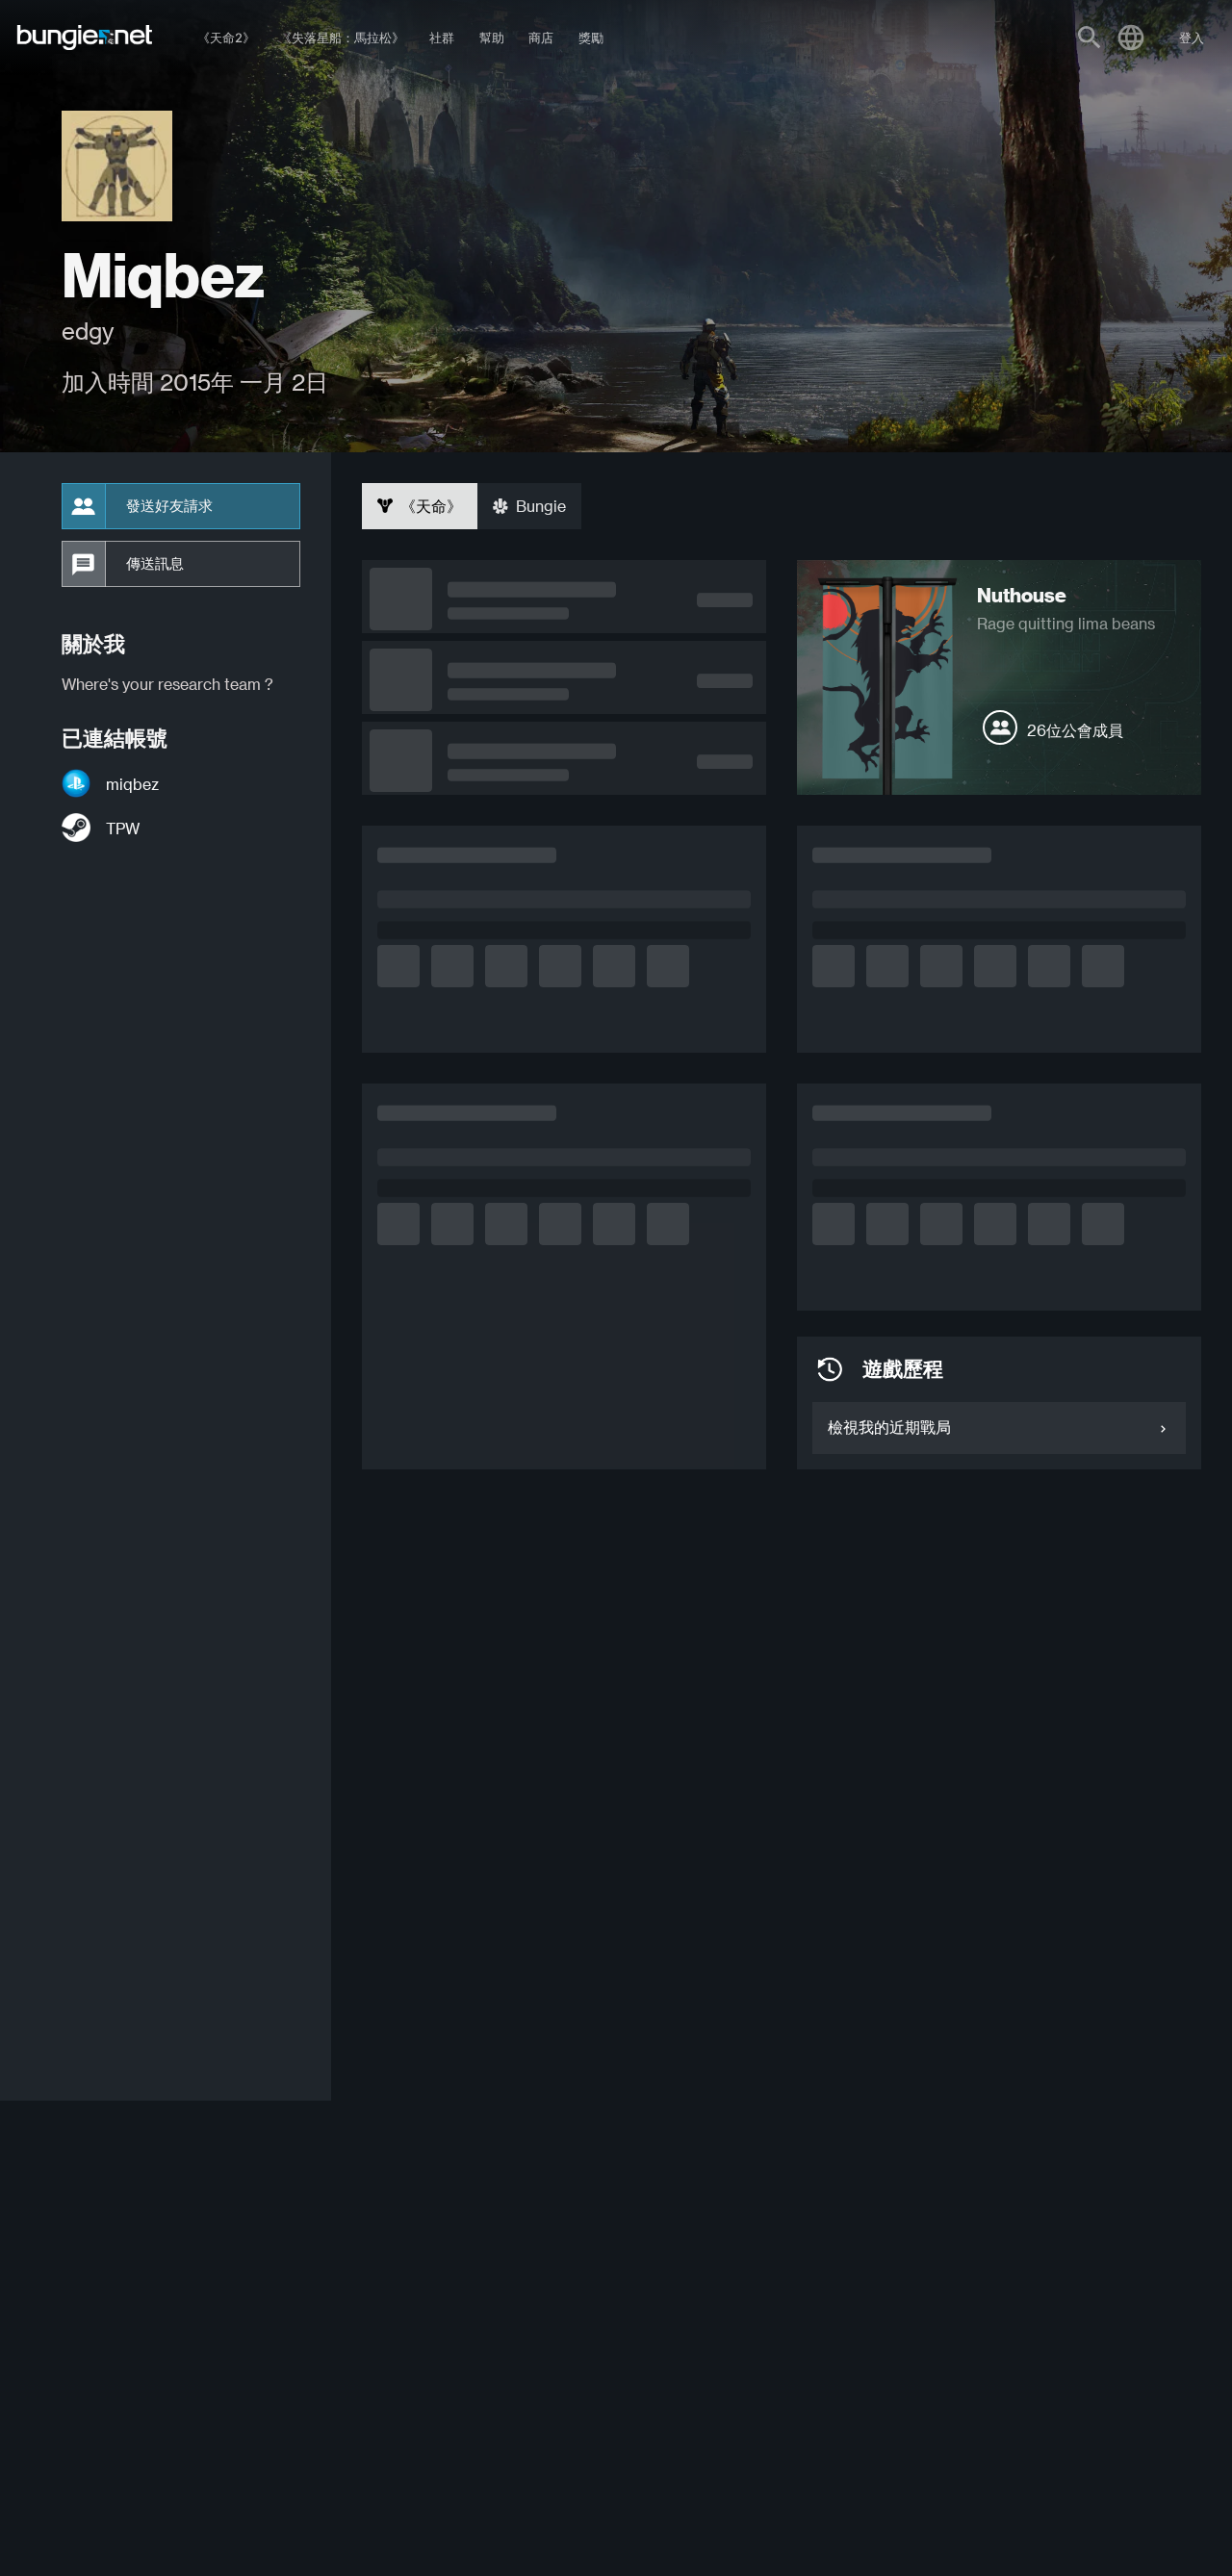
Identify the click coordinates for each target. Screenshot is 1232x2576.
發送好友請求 (169, 506)
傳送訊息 (155, 564)
